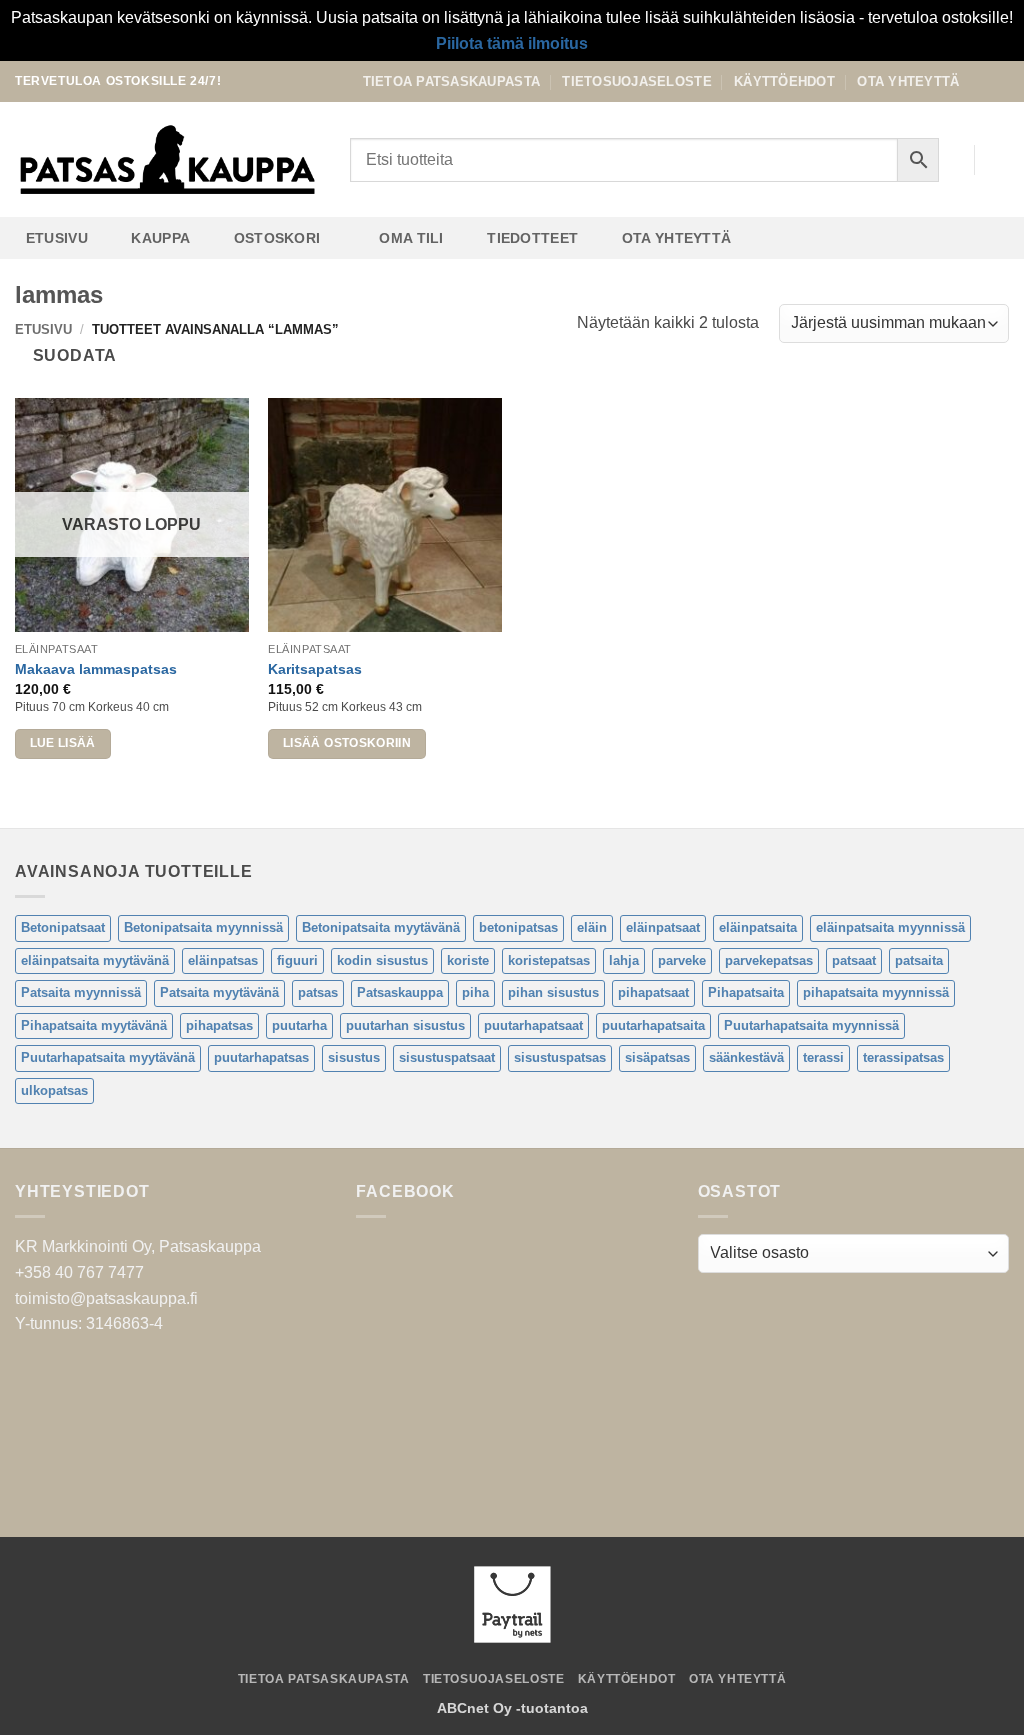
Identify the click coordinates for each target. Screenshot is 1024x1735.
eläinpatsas (223, 960)
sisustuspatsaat (447, 1057)
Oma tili (411, 238)
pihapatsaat (653, 992)
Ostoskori (277, 238)
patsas (318, 992)
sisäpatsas (657, 1057)
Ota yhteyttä (908, 81)
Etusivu (57, 238)
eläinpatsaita (758, 927)
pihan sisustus (553, 992)
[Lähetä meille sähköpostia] (999, 81)
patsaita (919, 960)
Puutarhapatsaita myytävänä (108, 1057)
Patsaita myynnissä (81, 992)
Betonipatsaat (63, 927)
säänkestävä (746, 1057)
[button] (999, 160)
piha (475, 992)
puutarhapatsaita (653, 1025)
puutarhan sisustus (405, 1025)
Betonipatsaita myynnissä (203, 927)
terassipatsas (903, 1057)
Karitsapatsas (315, 669)
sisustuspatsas (560, 1057)
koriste (468, 960)
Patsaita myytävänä (219, 992)
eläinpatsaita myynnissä (890, 927)
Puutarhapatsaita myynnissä (811, 1025)
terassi (823, 1057)
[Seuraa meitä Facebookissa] (980, 81)
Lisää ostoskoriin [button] (347, 743)
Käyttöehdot (784, 81)
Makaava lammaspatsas (96, 669)
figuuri (297, 960)
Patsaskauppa (400, 992)
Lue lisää (63, 743)
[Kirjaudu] (949, 160)
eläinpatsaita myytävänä (95, 960)
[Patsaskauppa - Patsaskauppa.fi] (167, 160)
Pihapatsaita (746, 992)
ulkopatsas (54, 1090)
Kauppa (160, 238)
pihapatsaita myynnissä (876, 992)
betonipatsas (518, 927)
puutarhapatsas (261, 1057)
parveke (682, 960)
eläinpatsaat (663, 927)
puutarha (299, 1025)
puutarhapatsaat (533, 1025)
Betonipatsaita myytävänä (381, 927)
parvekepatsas (769, 960)
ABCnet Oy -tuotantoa (512, 1708)
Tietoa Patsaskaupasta (451, 81)
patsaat (854, 960)
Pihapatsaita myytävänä (94, 1025)
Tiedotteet (532, 238)
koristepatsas (549, 960)
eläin (592, 927)
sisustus (354, 1057)
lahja (624, 960)
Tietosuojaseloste (636, 81)
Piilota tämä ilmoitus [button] (512, 43)
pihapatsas (219, 1025)
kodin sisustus (382, 960)
